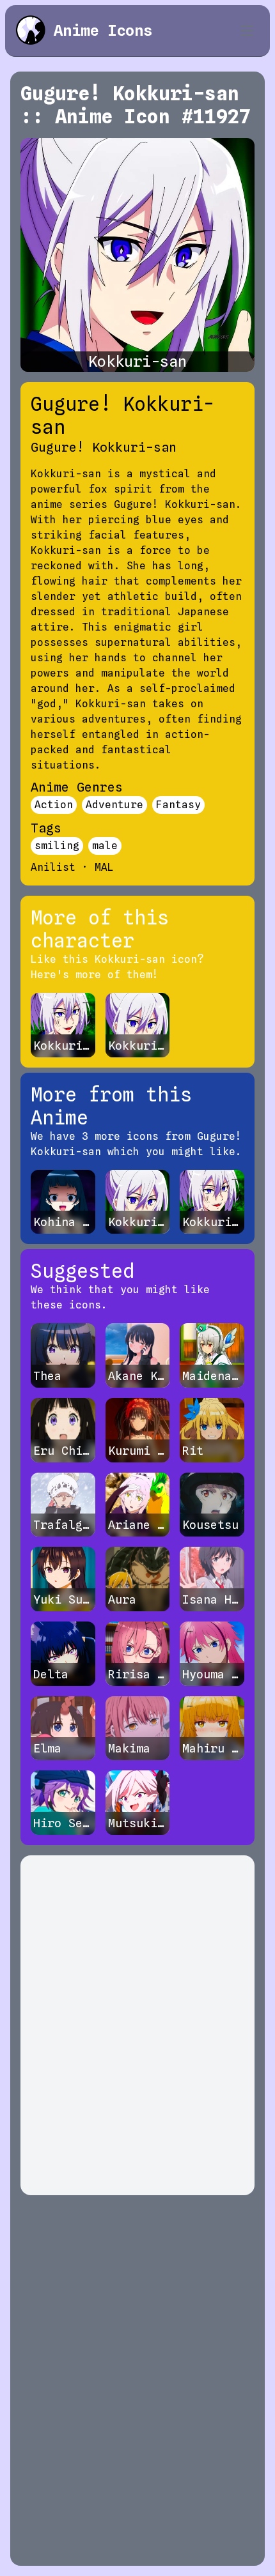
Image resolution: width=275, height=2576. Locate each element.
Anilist (53, 867)
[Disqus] (137, 2025)
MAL (104, 867)
